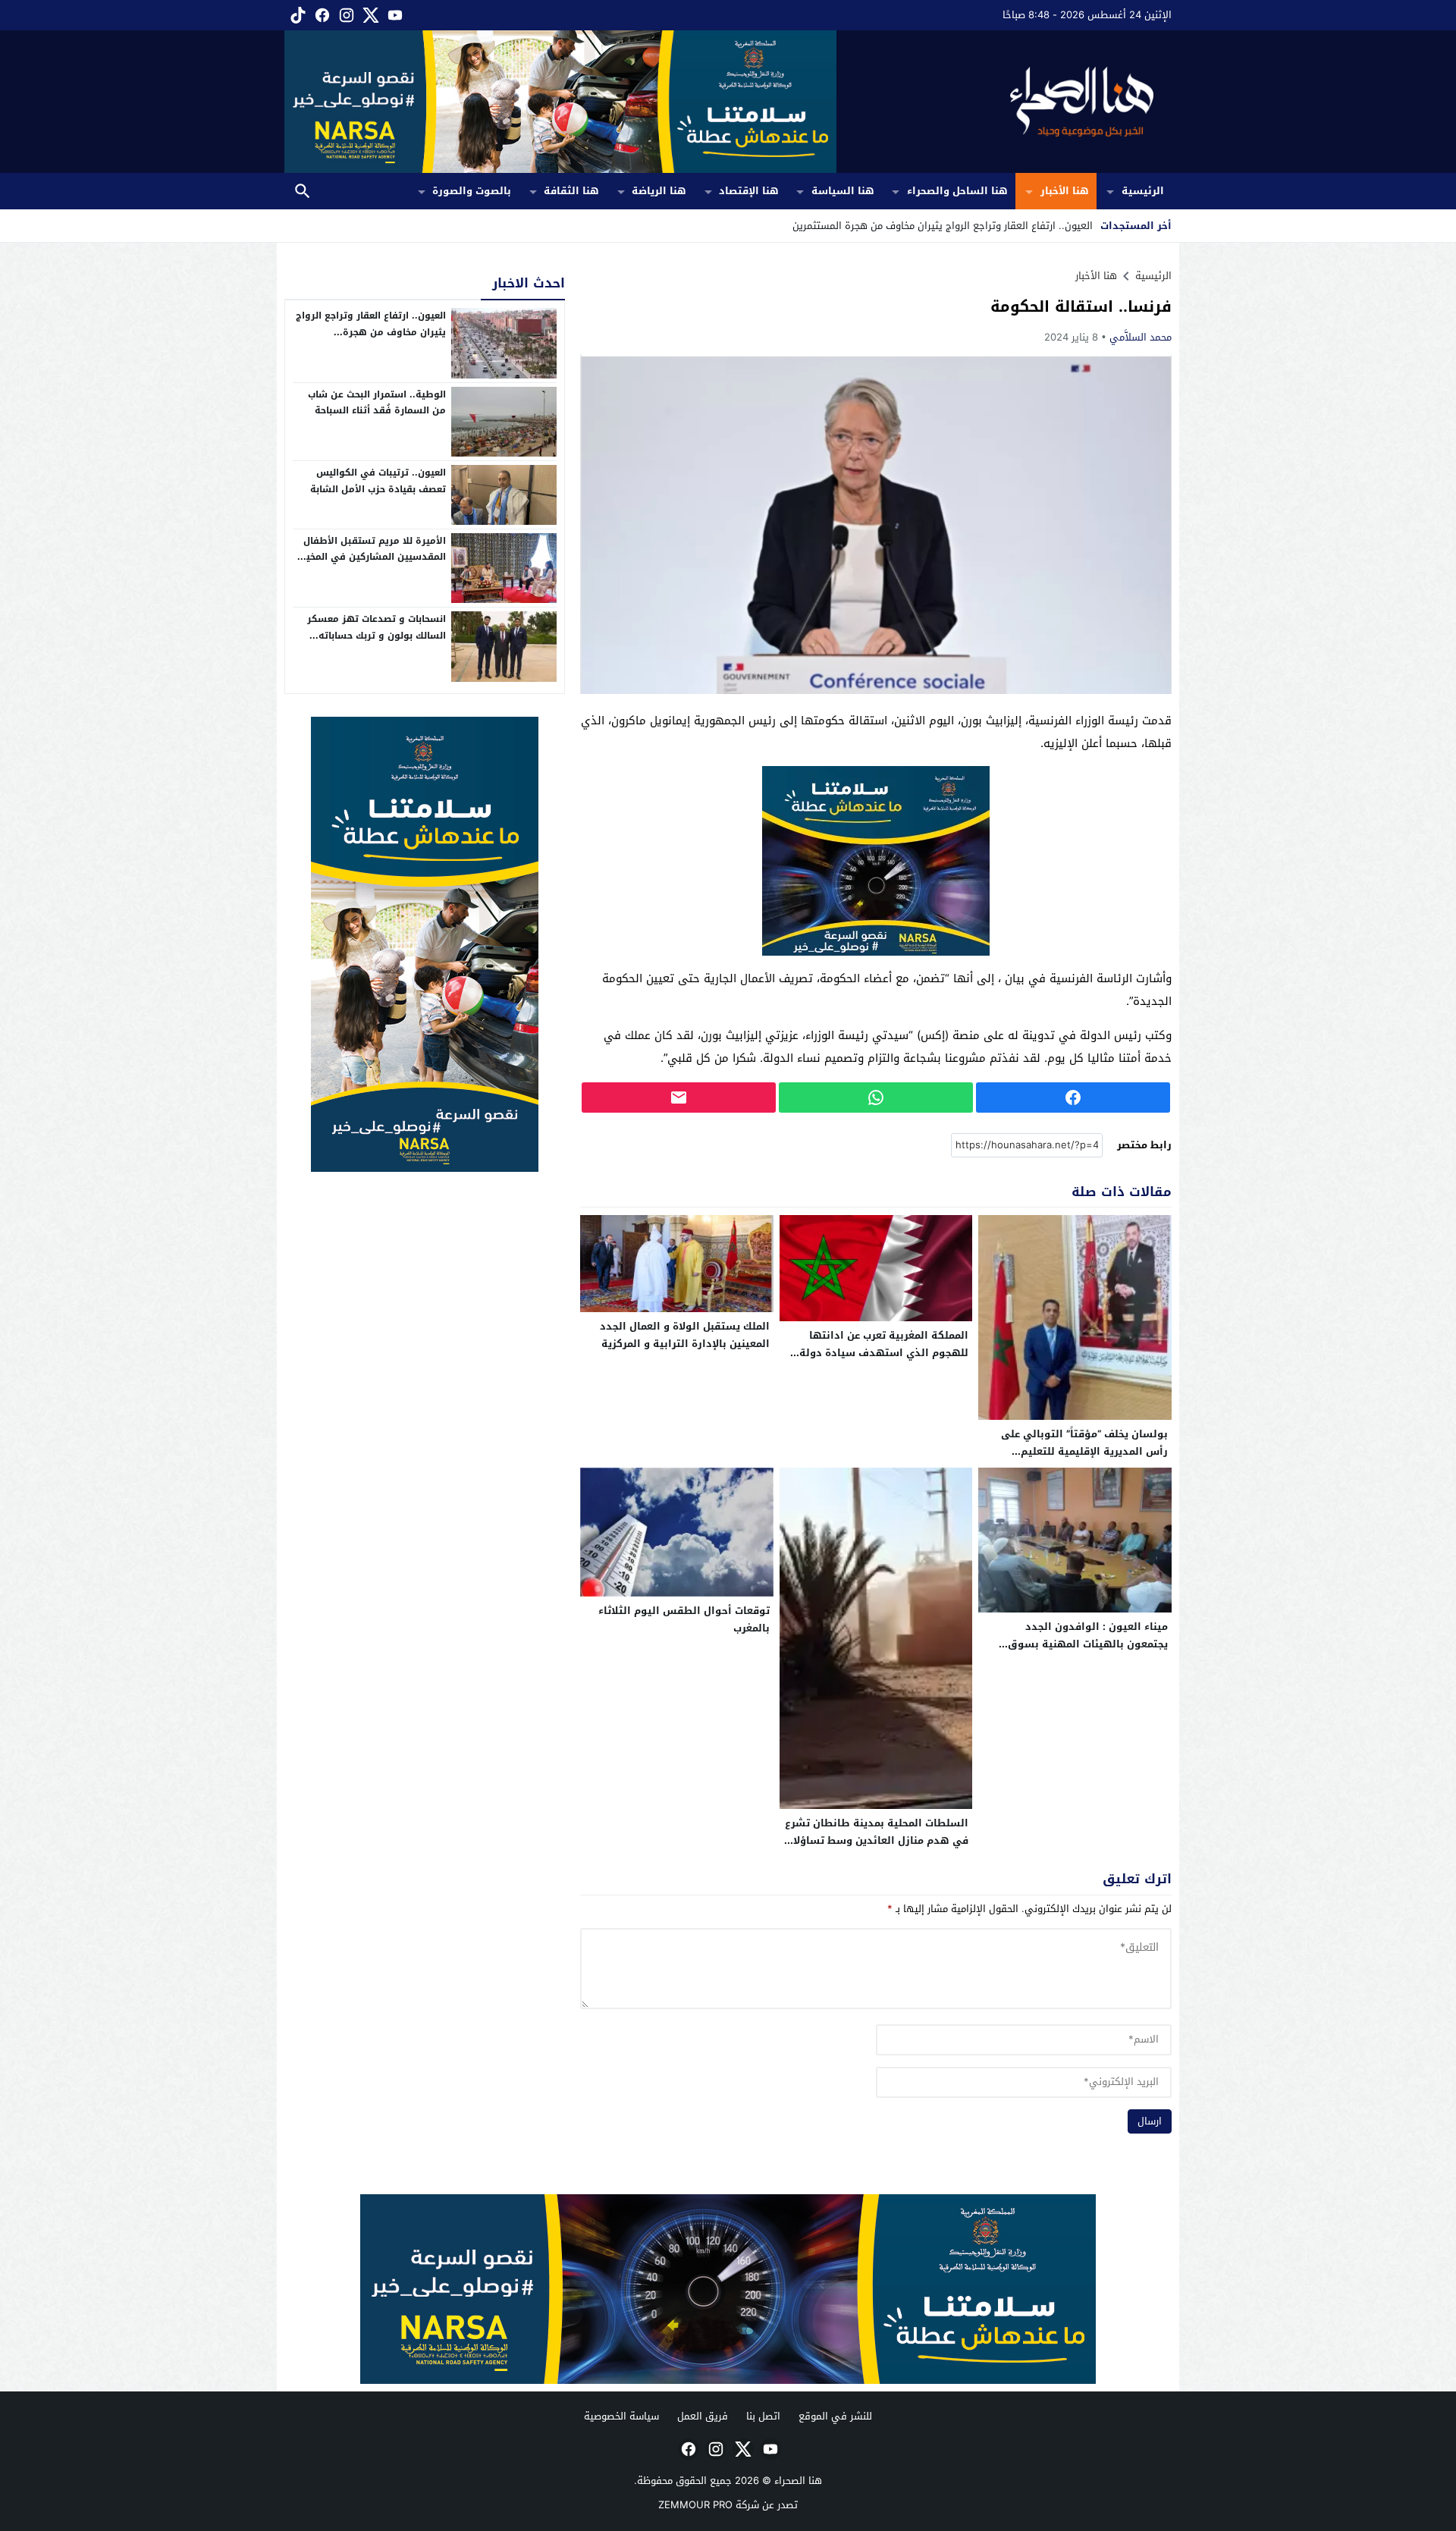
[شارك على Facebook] (1073, 1097)
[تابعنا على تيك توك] (297, 15)
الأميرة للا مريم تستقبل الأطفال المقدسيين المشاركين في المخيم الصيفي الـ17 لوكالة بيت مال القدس (373, 565)
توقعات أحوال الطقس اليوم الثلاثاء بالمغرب (684, 1619)
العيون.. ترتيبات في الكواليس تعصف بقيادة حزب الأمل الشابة (378, 481)
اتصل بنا (763, 2416)
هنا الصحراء (798, 2481)
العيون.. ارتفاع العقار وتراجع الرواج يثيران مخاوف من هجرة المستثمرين (371, 332)
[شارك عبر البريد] (679, 1097)
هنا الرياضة (659, 191)
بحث (303, 192)
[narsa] (425, 944)
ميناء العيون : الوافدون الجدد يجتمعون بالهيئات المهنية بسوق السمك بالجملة (1088, 1644)
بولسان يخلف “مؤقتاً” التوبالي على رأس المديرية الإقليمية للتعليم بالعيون (1084, 1451)
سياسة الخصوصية (621, 2416)
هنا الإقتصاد (749, 191)
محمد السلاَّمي (1141, 337)
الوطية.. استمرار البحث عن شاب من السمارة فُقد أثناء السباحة (377, 403)
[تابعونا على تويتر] (369, 15)
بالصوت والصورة (472, 191)
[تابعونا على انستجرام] (345, 15)
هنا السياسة (843, 191)
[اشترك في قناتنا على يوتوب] (394, 15)
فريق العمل (703, 2416)
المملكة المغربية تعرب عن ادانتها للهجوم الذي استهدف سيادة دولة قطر (884, 1353)
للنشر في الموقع (835, 2416)
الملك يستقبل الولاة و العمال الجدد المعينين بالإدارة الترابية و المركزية (685, 1335)
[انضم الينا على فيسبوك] (321, 15)
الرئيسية (1143, 191)
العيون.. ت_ (1068, 226)
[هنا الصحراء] (1004, 102)
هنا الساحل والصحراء (957, 191)
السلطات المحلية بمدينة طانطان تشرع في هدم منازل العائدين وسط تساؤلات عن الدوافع (877, 1840)
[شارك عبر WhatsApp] (876, 1097)
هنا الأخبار (1065, 191)
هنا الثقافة (571, 191)
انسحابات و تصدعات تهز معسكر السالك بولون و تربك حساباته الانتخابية (377, 635)
